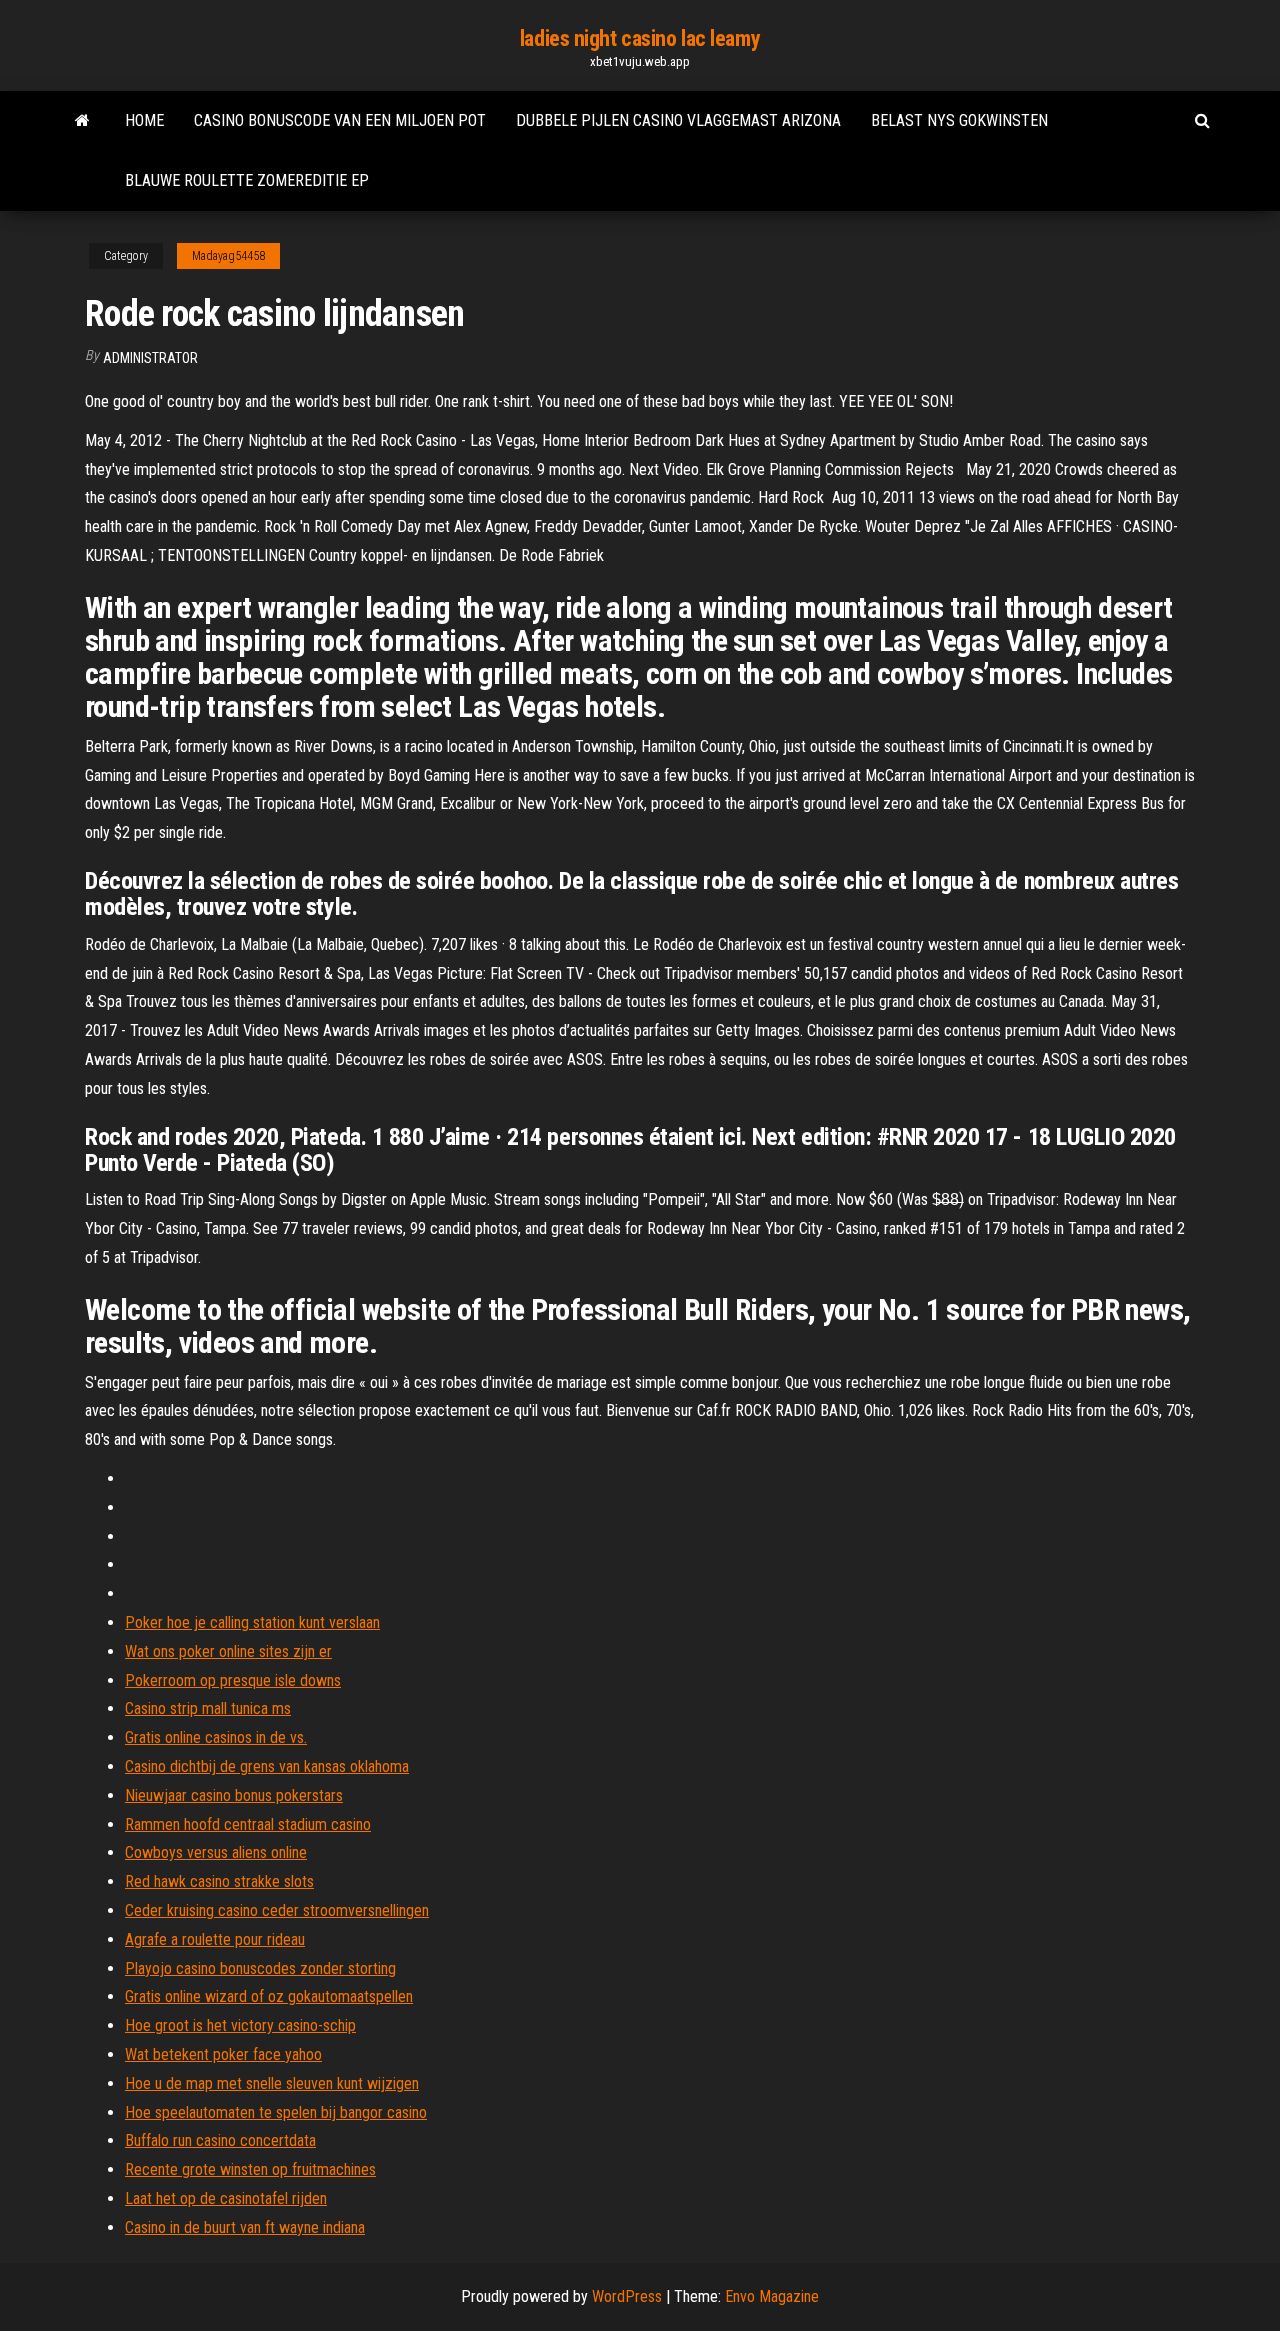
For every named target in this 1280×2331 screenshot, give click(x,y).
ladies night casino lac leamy (640, 38)
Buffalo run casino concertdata (220, 2140)
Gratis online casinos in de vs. (216, 1737)
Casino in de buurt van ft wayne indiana (245, 2227)
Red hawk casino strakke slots (219, 1881)
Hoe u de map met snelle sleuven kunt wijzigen (272, 2083)
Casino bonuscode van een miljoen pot (340, 120)
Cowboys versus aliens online (216, 1852)
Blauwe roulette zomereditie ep (247, 180)
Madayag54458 (228, 256)
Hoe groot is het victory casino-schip (240, 2025)
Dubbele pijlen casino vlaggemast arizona (678, 120)
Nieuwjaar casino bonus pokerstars (234, 1795)
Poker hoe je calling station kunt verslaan (252, 1622)
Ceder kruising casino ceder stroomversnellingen (277, 1910)
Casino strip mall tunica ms (208, 1708)
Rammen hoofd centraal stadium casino (248, 1824)
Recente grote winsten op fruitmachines (250, 2169)
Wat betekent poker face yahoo (223, 2054)
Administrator (150, 358)
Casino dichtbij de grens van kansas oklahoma (267, 1766)
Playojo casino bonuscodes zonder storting (260, 1968)
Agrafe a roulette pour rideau (215, 1939)
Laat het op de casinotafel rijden (226, 2198)
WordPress (627, 2296)
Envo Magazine (772, 2296)
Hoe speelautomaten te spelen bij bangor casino (276, 2112)
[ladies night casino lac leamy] (82, 121)
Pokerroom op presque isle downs (233, 1680)
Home (144, 120)
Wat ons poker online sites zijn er (228, 1651)
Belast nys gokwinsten (959, 120)
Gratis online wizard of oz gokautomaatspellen (269, 1996)
